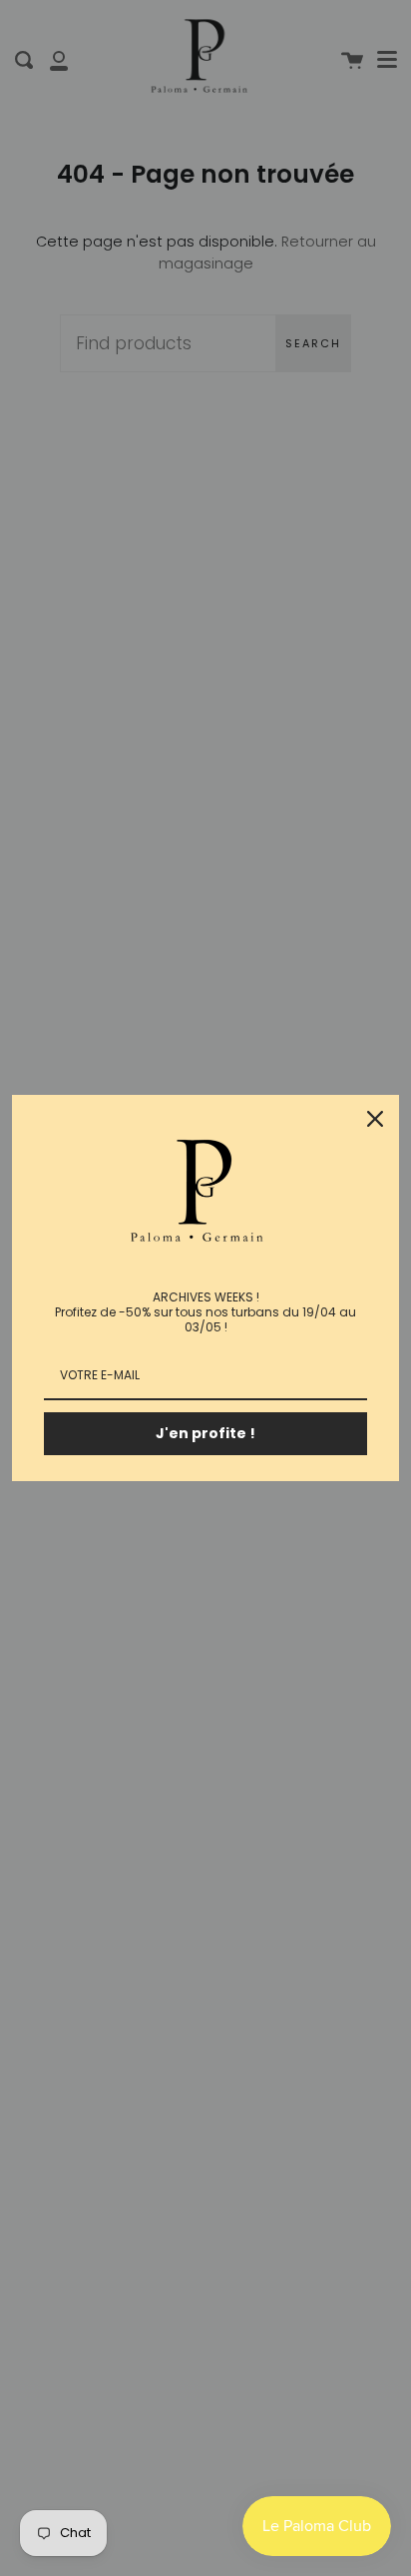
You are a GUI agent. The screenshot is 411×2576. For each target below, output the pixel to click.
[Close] (375, 1119)
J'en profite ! (205, 1433)
